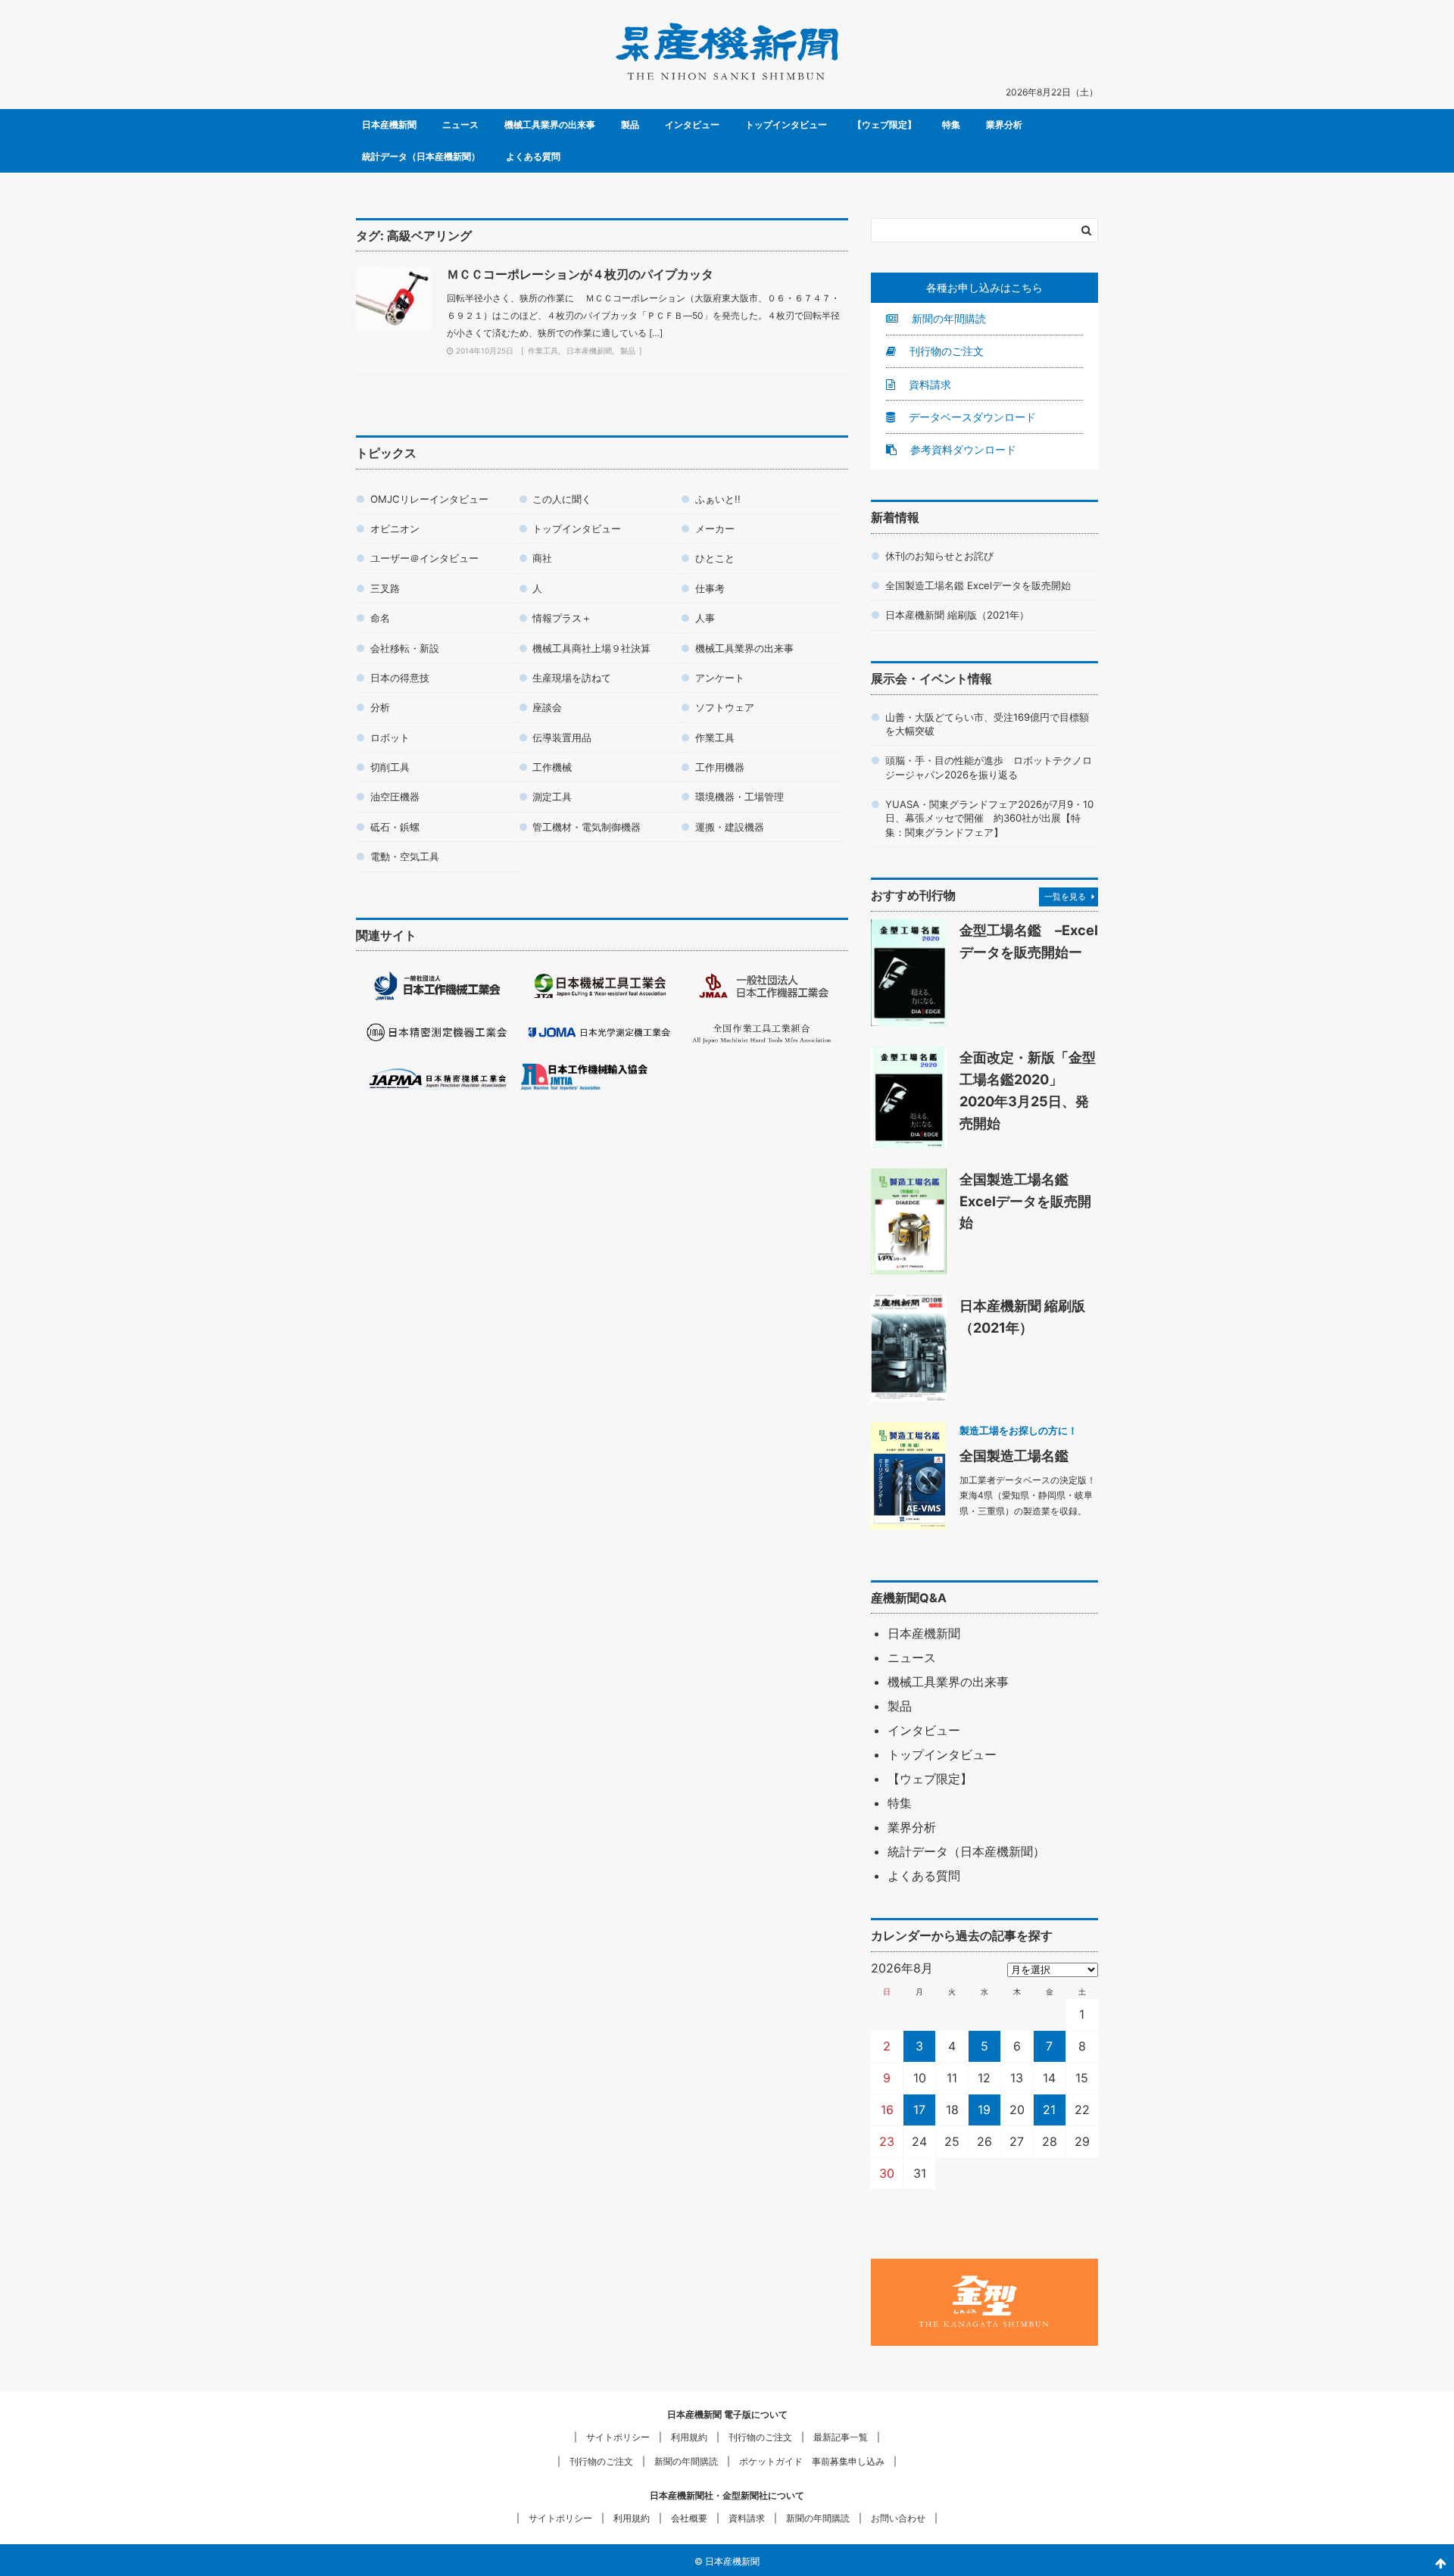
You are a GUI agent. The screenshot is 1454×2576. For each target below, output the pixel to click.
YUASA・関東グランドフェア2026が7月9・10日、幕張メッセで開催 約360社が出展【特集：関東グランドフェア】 (989, 818)
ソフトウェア (725, 707)
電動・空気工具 (405, 856)
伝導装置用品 (562, 738)
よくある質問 (533, 156)
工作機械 (552, 767)
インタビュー (692, 125)
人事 (705, 618)
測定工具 (552, 797)
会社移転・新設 (405, 648)
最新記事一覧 (841, 2437)
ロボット (390, 738)
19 (984, 2110)
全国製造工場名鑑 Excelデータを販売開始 (978, 585)
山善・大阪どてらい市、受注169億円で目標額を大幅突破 (987, 724)
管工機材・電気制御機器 (587, 827)
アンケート (720, 678)
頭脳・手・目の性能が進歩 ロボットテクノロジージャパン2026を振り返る (989, 767)
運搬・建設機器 (730, 827)
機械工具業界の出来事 (550, 125)
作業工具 (543, 351)
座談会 (547, 707)
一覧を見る (1065, 897)
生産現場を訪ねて (572, 678)
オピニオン (395, 529)
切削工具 (390, 767)
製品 (630, 125)
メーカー (715, 529)
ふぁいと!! (718, 499)
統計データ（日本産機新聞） (421, 156)
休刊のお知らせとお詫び (939, 556)
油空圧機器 (395, 797)
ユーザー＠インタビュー (424, 558)
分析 (380, 707)
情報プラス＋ (562, 618)
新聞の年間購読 (947, 318)
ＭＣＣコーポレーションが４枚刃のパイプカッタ (580, 274)
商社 (542, 558)
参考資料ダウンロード (962, 449)
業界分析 (1004, 125)
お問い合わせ (898, 2518)
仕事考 (710, 588)
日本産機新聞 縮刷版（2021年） (957, 615)
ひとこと (715, 558)
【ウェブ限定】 (885, 125)
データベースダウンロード (971, 417)
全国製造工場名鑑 (1014, 1455)
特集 (951, 125)
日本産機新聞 (389, 125)
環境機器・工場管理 (739, 797)
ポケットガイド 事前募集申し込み (812, 2461)
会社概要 (689, 2518)
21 (1049, 2110)
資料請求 (928, 384)
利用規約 (689, 2437)
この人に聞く (562, 499)
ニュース (460, 125)
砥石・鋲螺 (395, 827)
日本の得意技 (400, 678)
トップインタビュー (786, 125)
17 (919, 2110)
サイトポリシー (618, 2437)
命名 (380, 618)
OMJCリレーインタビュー (429, 499)
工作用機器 (720, 767)
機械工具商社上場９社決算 (591, 648)
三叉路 (385, 588)
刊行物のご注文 (945, 351)
